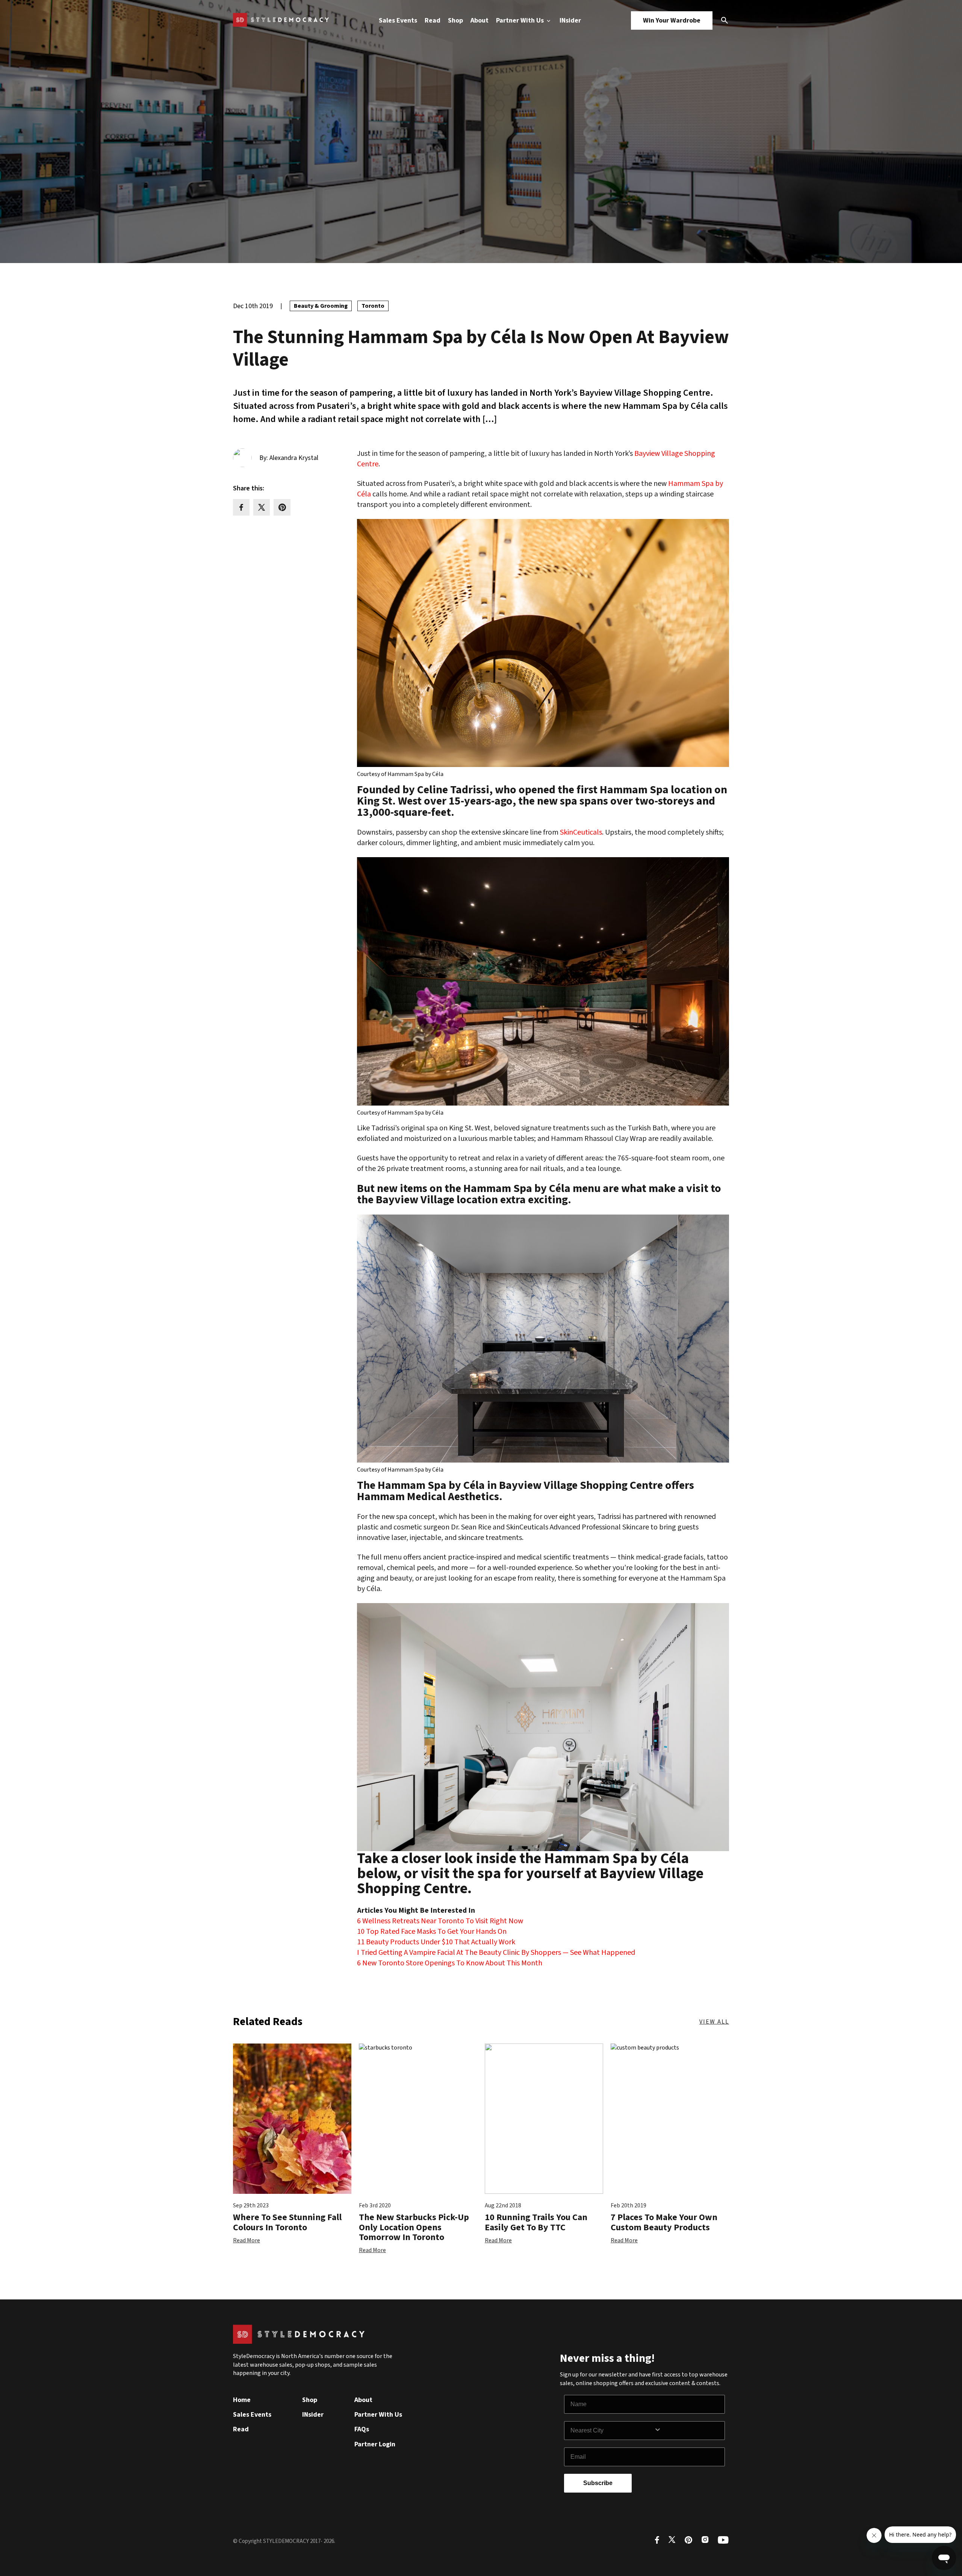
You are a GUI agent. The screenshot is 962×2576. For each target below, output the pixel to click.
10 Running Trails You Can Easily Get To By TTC (536, 2222)
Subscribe (598, 2483)
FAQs (362, 2429)
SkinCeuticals (581, 832)
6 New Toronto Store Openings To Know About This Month (450, 1963)
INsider (570, 20)
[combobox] (612, 2431)
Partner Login (375, 2444)
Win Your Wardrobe (672, 20)
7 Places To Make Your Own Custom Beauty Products (664, 2222)
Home (242, 2400)
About (479, 20)
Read (433, 20)
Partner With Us (521, 20)
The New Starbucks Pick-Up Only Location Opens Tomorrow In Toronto (414, 2227)
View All (714, 2022)
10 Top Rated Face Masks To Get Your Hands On (432, 1932)
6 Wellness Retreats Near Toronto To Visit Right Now (440, 1921)
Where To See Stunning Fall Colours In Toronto (287, 2222)
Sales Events (398, 20)
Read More (247, 2240)
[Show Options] (688, 2431)
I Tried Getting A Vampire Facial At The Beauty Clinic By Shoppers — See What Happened (496, 1953)
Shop (455, 20)
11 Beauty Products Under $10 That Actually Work (436, 1942)
